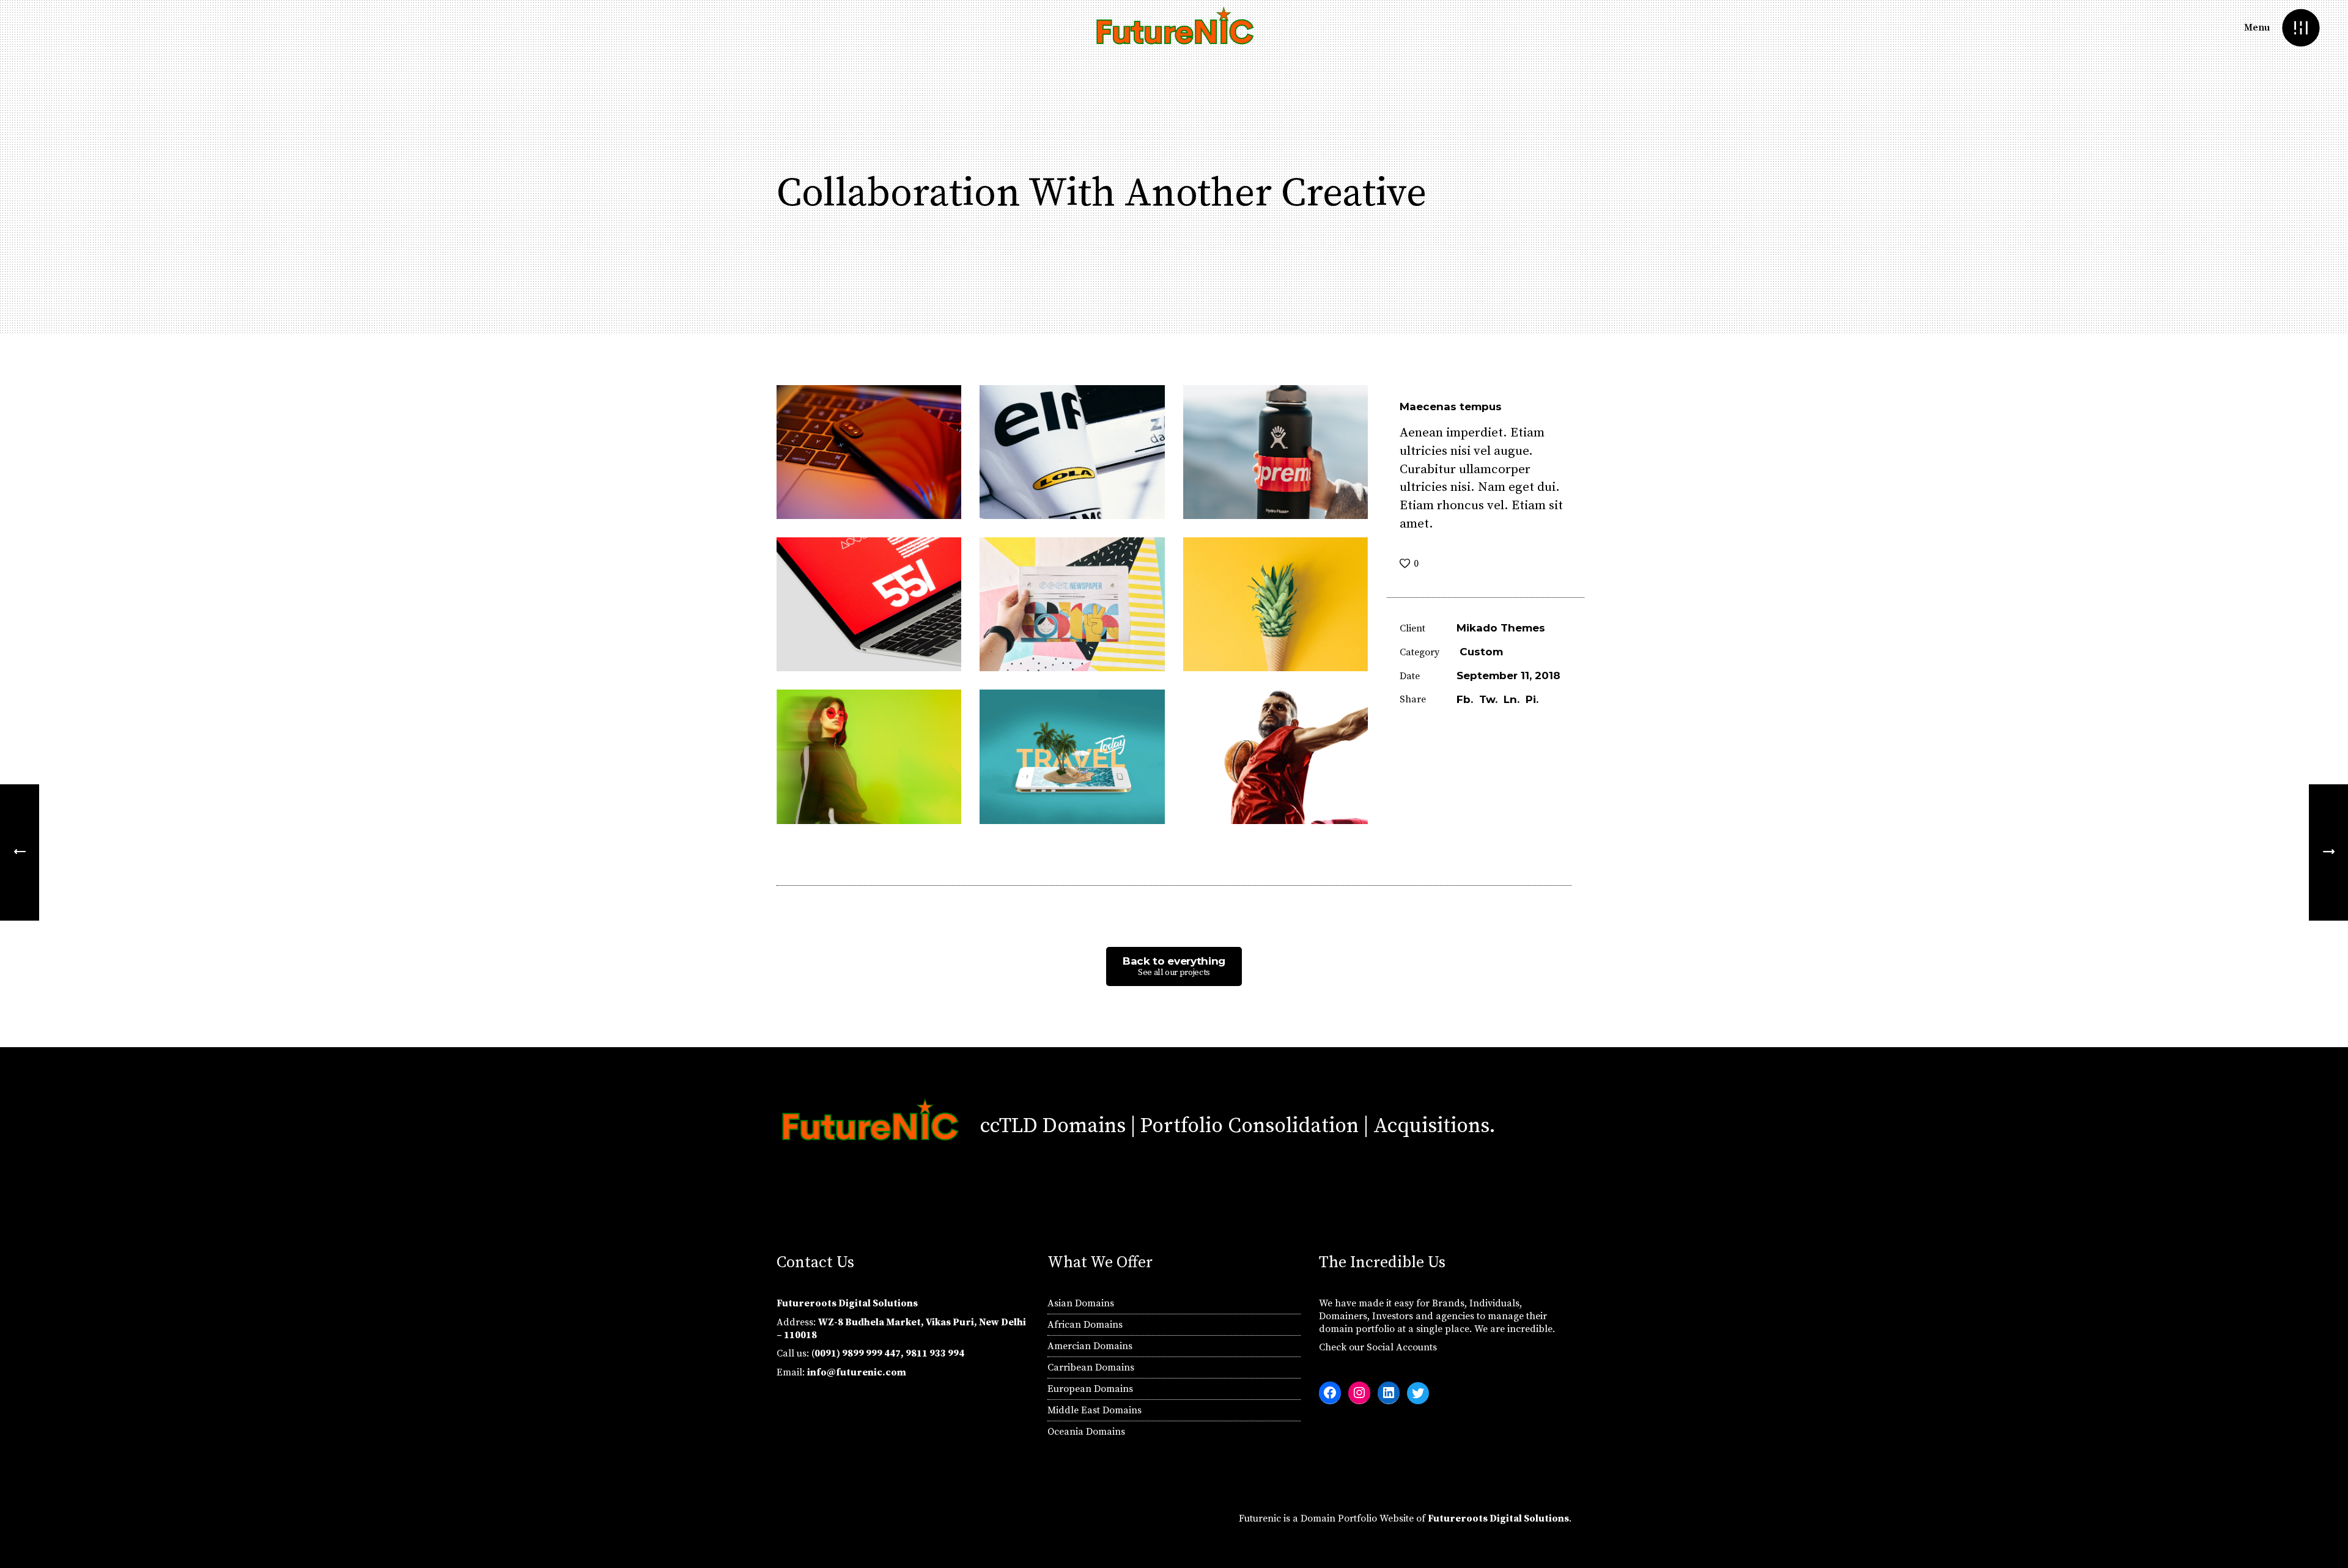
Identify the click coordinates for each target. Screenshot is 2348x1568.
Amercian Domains (1090, 1346)
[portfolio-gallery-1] (1276, 756)
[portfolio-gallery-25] (1072, 604)
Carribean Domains (1091, 1367)
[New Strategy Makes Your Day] (20, 852)
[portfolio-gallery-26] (1072, 452)
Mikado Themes (1501, 628)
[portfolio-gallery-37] (869, 756)
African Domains (1085, 1325)
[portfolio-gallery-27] (869, 604)
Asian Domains (1081, 1303)
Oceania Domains (1086, 1432)
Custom (1481, 652)
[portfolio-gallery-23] (1276, 452)
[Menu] (2301, 28)
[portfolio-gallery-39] (1072, 756)
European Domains (1090, 1389)
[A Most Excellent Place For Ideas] (2328, 852)
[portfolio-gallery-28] (869, 452)
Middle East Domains (1095, 1410)
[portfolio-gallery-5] (1276, 604)
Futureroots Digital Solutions (1498, 1518)
